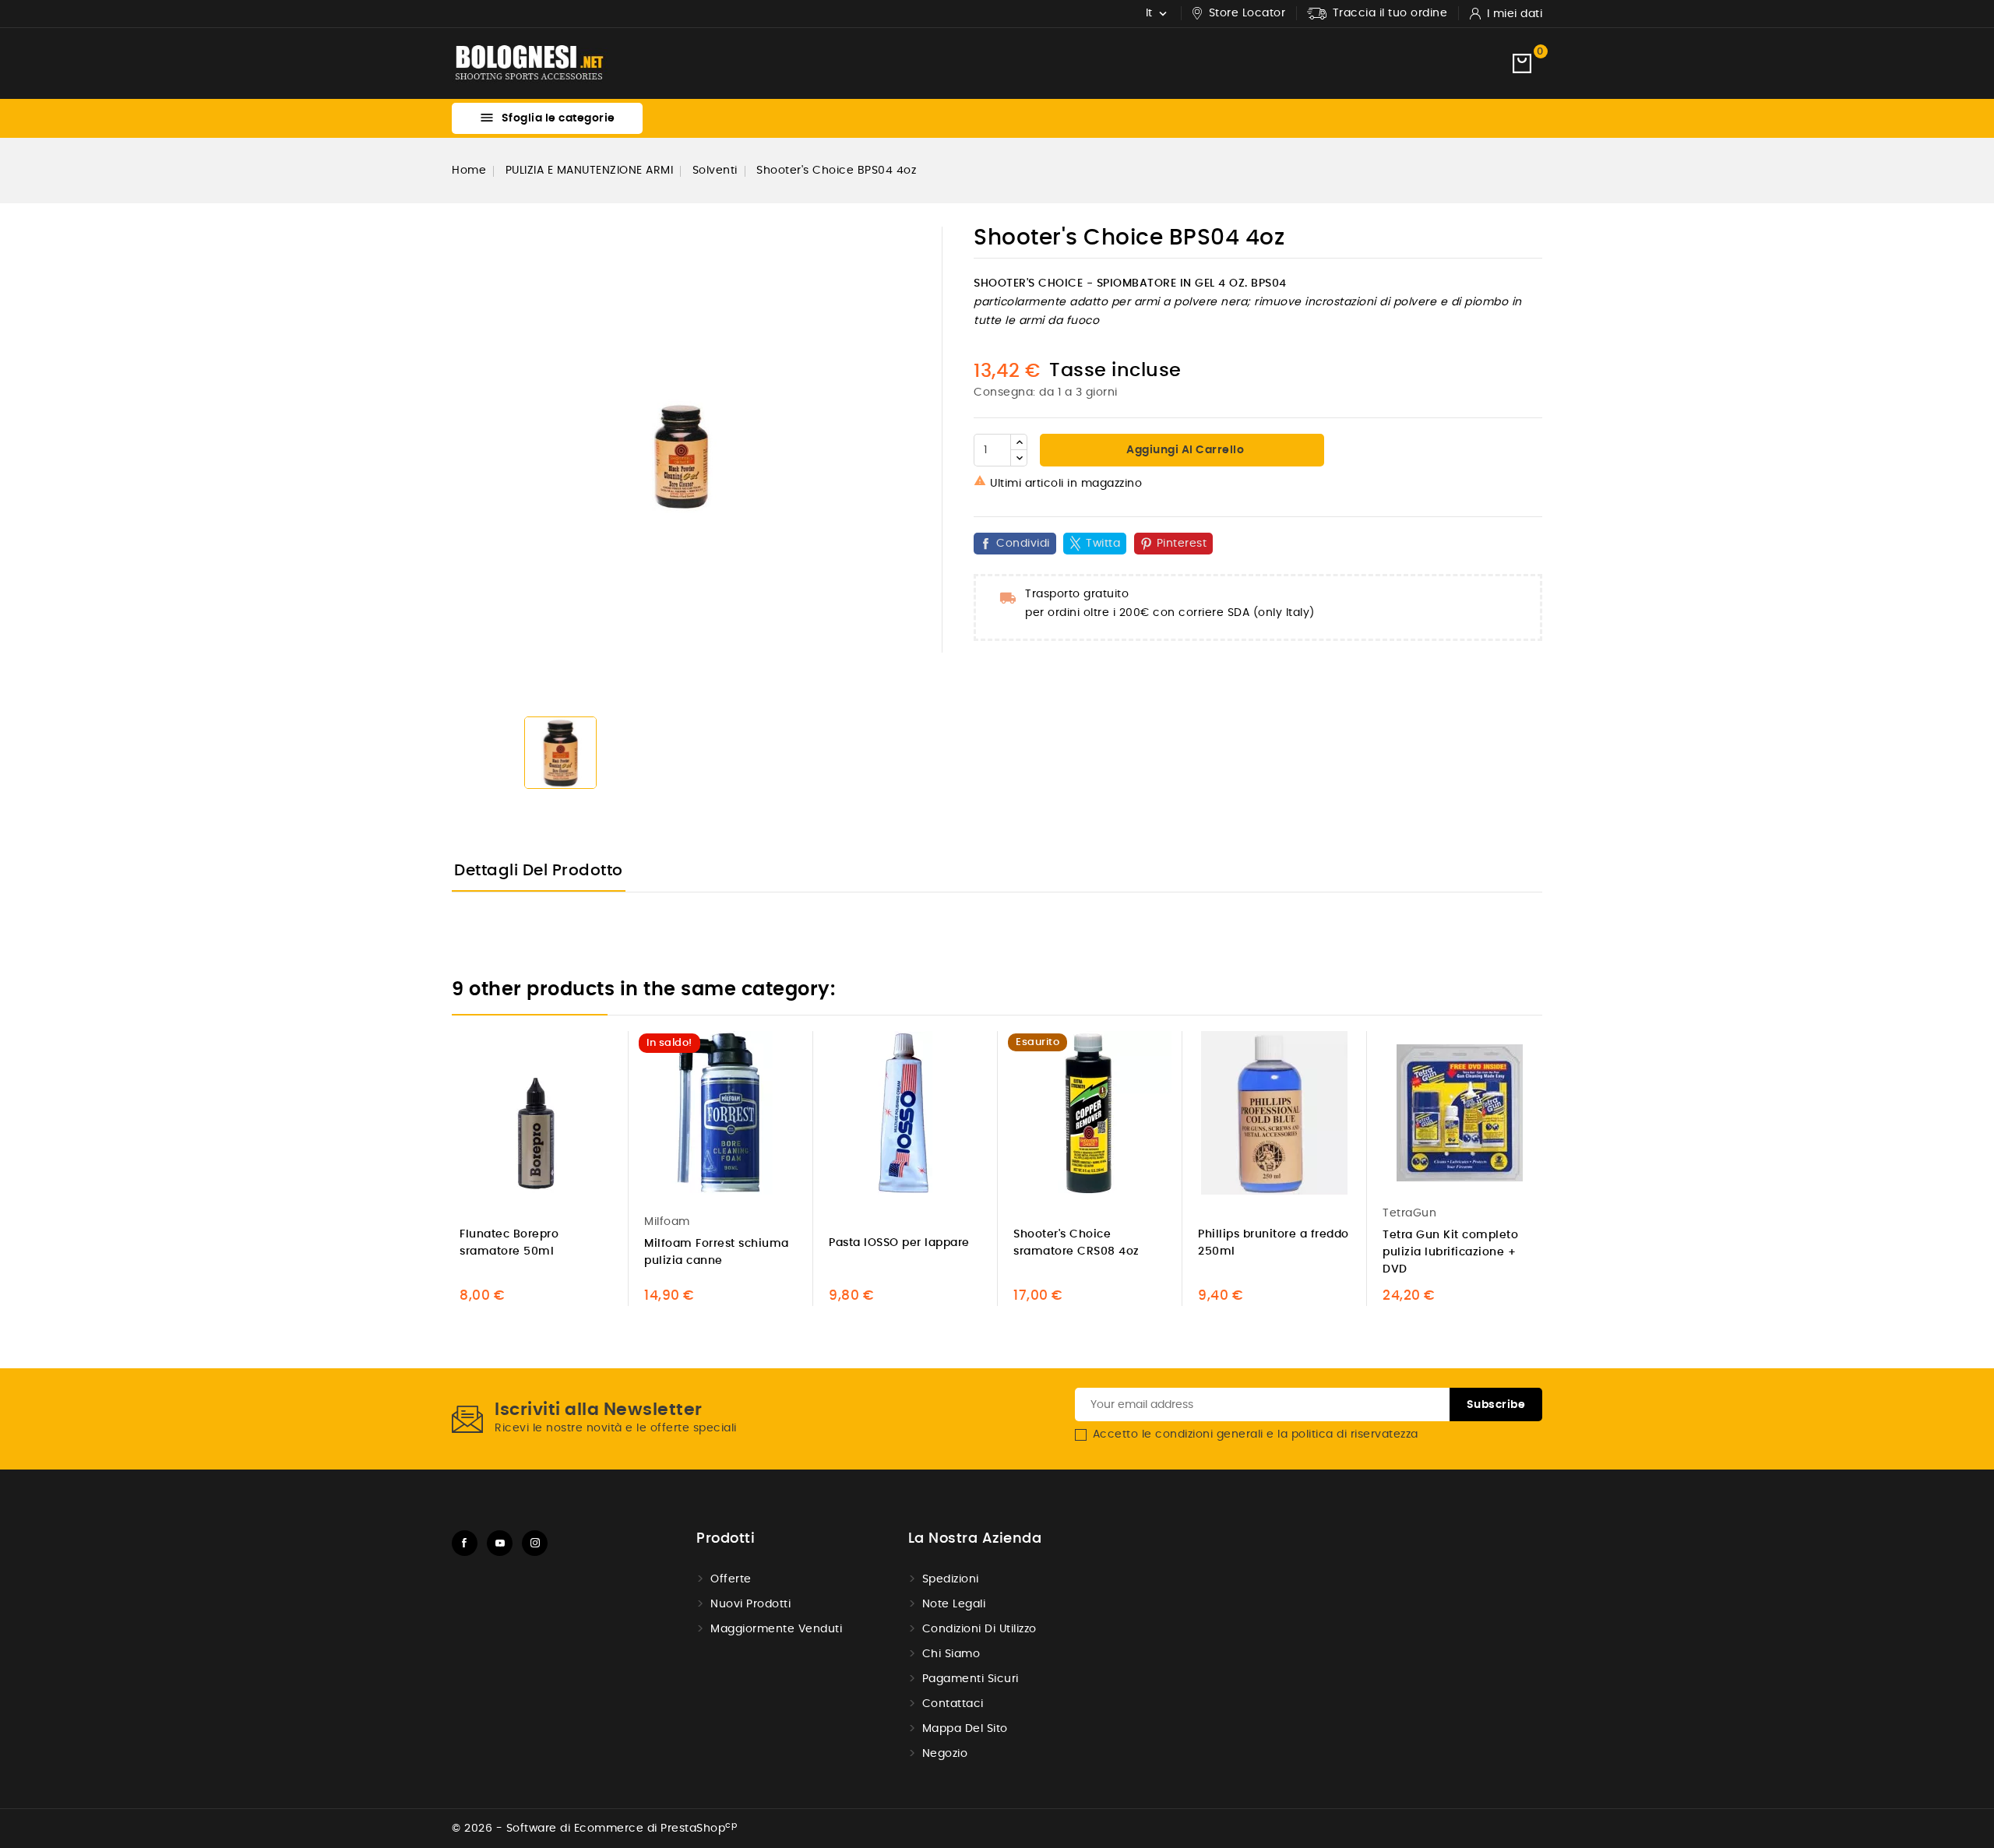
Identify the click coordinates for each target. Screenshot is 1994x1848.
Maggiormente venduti (776, 1629)
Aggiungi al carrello (1184, 450)
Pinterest (1182, 544)
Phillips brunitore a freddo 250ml (1274, 1243)
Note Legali (954, 1604)
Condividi (1023, 544)
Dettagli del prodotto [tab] (539, 871)
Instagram (535, 1543)
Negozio (945, 1754)
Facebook (465, 1543)
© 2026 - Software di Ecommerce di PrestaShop (594, 1829)
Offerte (731, 1579)
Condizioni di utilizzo (979, 1629)
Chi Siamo (951, 1654)
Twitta (1103, 544)
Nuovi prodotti (750, 1604)
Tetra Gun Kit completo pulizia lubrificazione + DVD (1450, 1252)
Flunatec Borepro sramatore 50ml (509, 1243)
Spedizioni (951, 1579)
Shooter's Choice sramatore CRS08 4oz (1076, 1243)
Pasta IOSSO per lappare (899, 1243)
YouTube (500, 1543)
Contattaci (953, 1704)
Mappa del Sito (965, 1729)
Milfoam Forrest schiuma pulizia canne (717, 1252)
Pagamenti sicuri (971, 1679)
